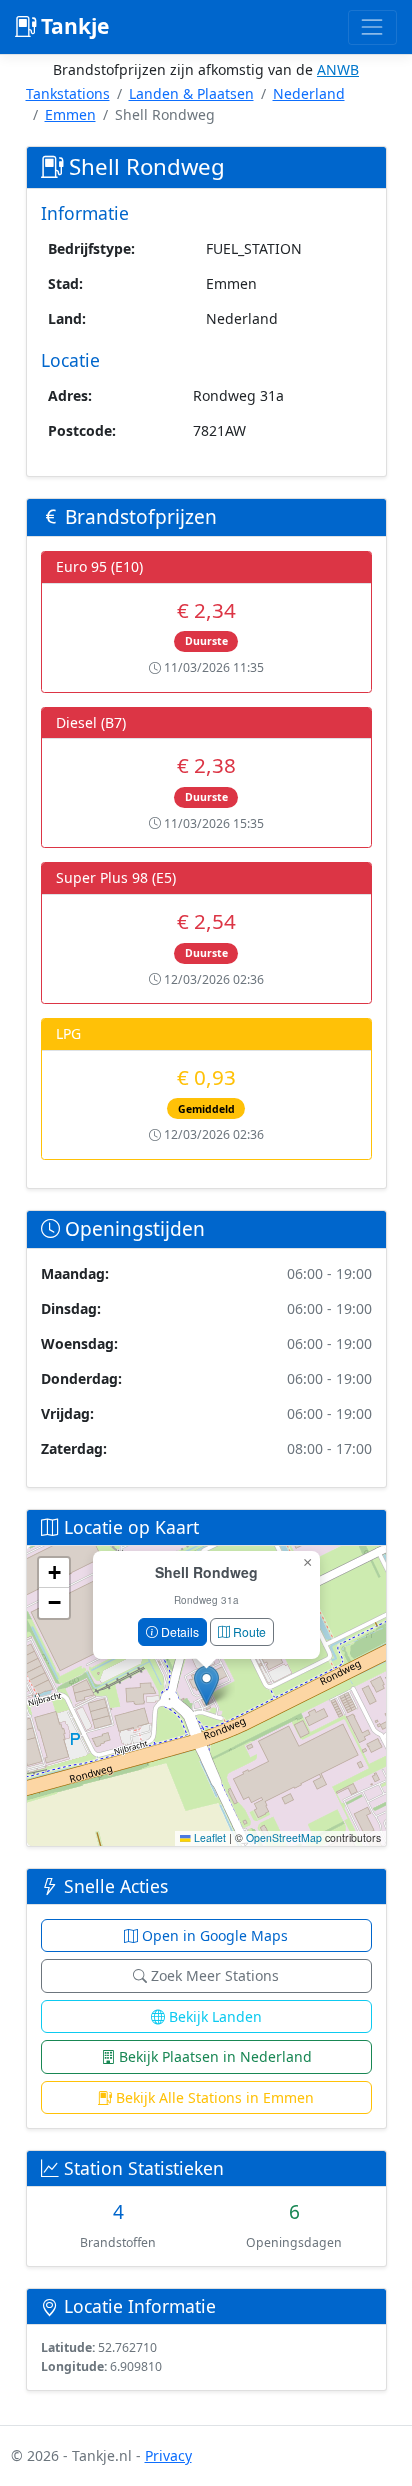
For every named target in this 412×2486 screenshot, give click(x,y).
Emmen (70, 114)
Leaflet (208, 1837)
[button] (206, 1685)
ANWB (338, 69)
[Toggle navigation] (372, 27)
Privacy (168, 2455)
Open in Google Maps (213, 1935)
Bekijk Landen (213, 2016)
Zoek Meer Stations (213, 1975)
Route (248, 1631)
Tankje (72, 26)
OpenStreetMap (284, 1837)
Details (178, 1631)
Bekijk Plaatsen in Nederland (213, 2056)
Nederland (309, 93)
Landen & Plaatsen (191, 93)
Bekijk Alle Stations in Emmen (213, 2097)
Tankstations (68, 93)
